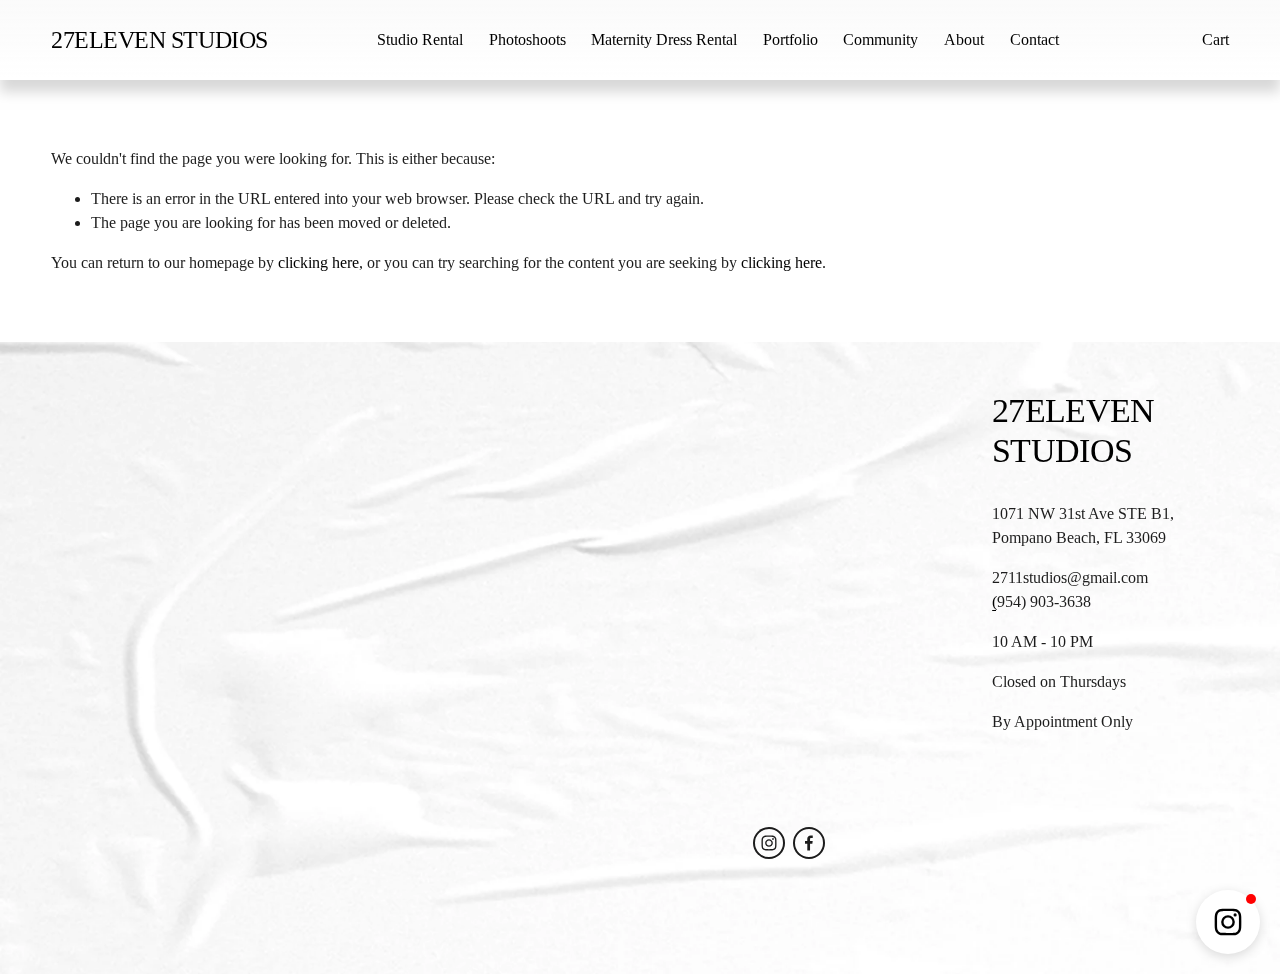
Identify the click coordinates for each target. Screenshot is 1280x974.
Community (880, 39)
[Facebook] (809, 843)
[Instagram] (769, 843)
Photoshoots (527, 39)
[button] (1228, 922)
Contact (1034, 39)
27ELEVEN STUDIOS (159, 40)
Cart (1215, 39)
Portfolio (790, 39)
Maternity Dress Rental (664, 39)
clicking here (318, 262)
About (964, 39)
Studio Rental (420, 39)
